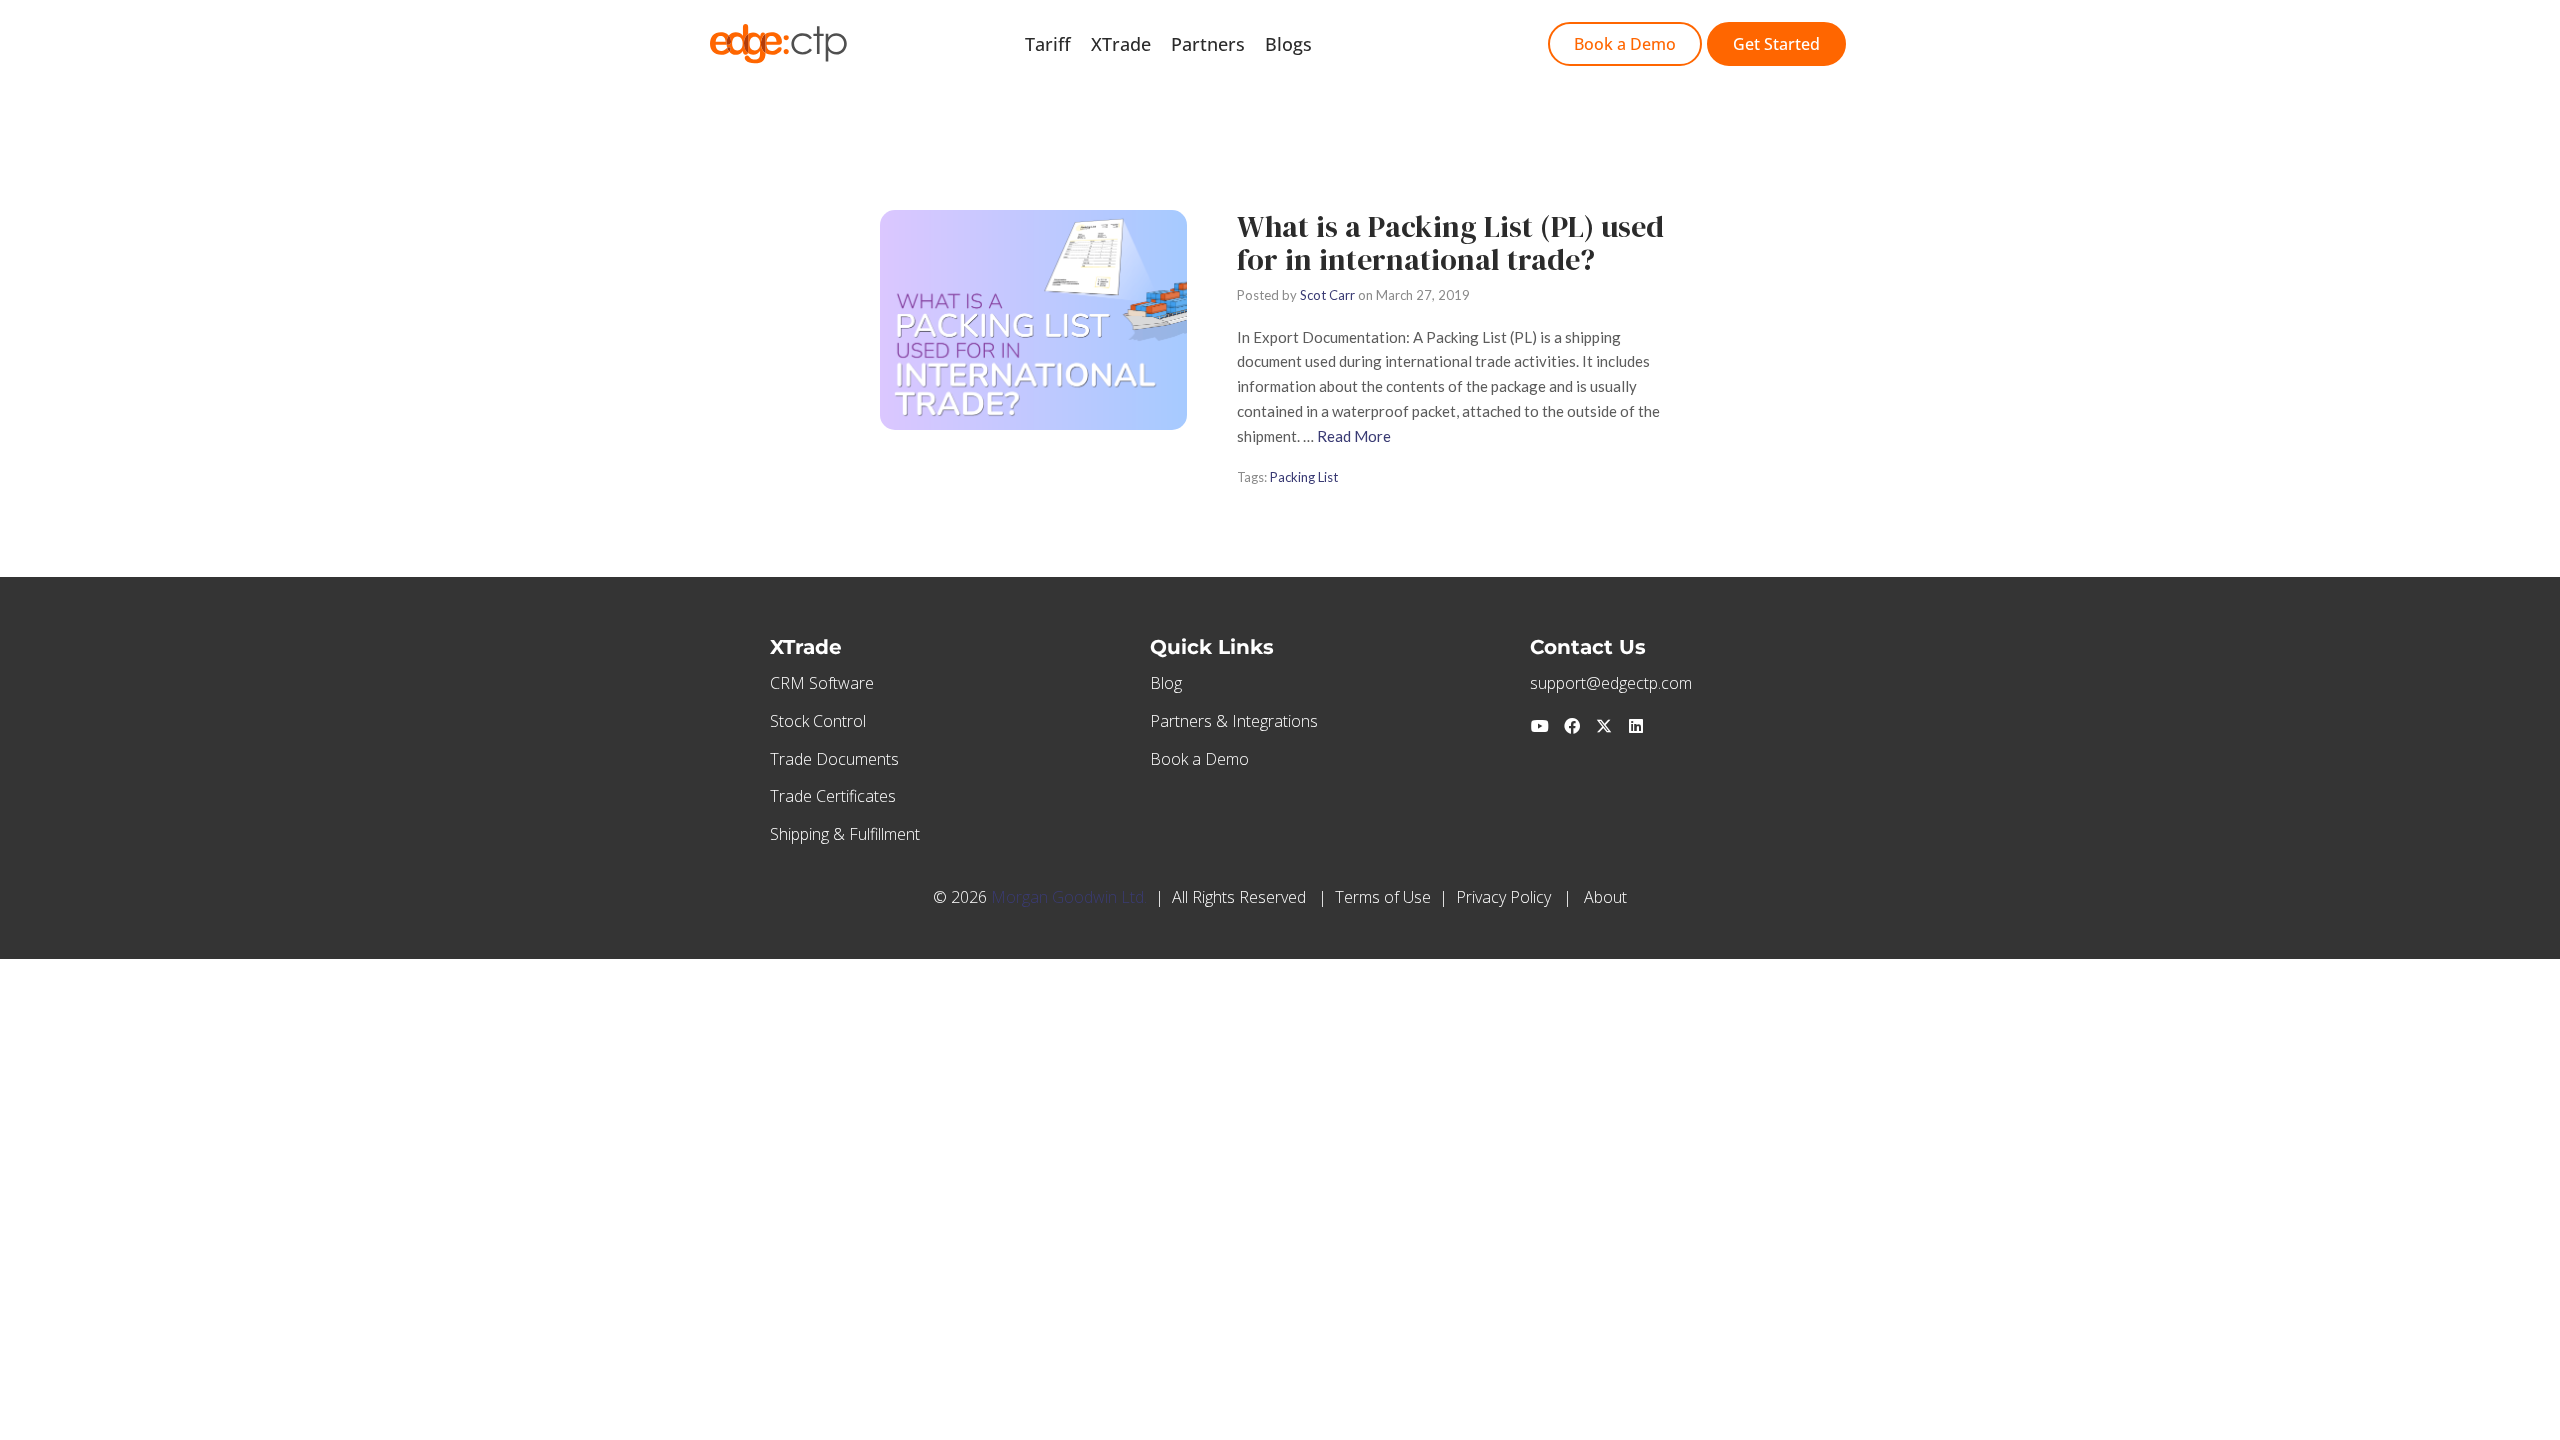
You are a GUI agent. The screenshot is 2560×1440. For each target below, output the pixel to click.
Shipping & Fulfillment (845, 834)
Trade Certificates (833, 796)
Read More (1354, 436)
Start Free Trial (1395, 44)
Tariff (1048, 44)
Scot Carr (1327, 295)
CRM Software (822, 683)
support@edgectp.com (1611, 683)
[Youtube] (1540, 726)
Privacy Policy (1503, 897)
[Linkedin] (1636, 726)
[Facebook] (1572, 726)
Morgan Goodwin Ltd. (1069, 897)
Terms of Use (1383, 897)
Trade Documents (834, 759)
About (1605, 897)
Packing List (1304, 477)
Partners (1208, 44)
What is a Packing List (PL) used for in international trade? (1450, 243)
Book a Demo (1199, 759)
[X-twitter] (1604, 726)
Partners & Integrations (1234, 721)
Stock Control (818, 721)
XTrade (1121, 44)
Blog (1166, 683)
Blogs (1288, 44)
